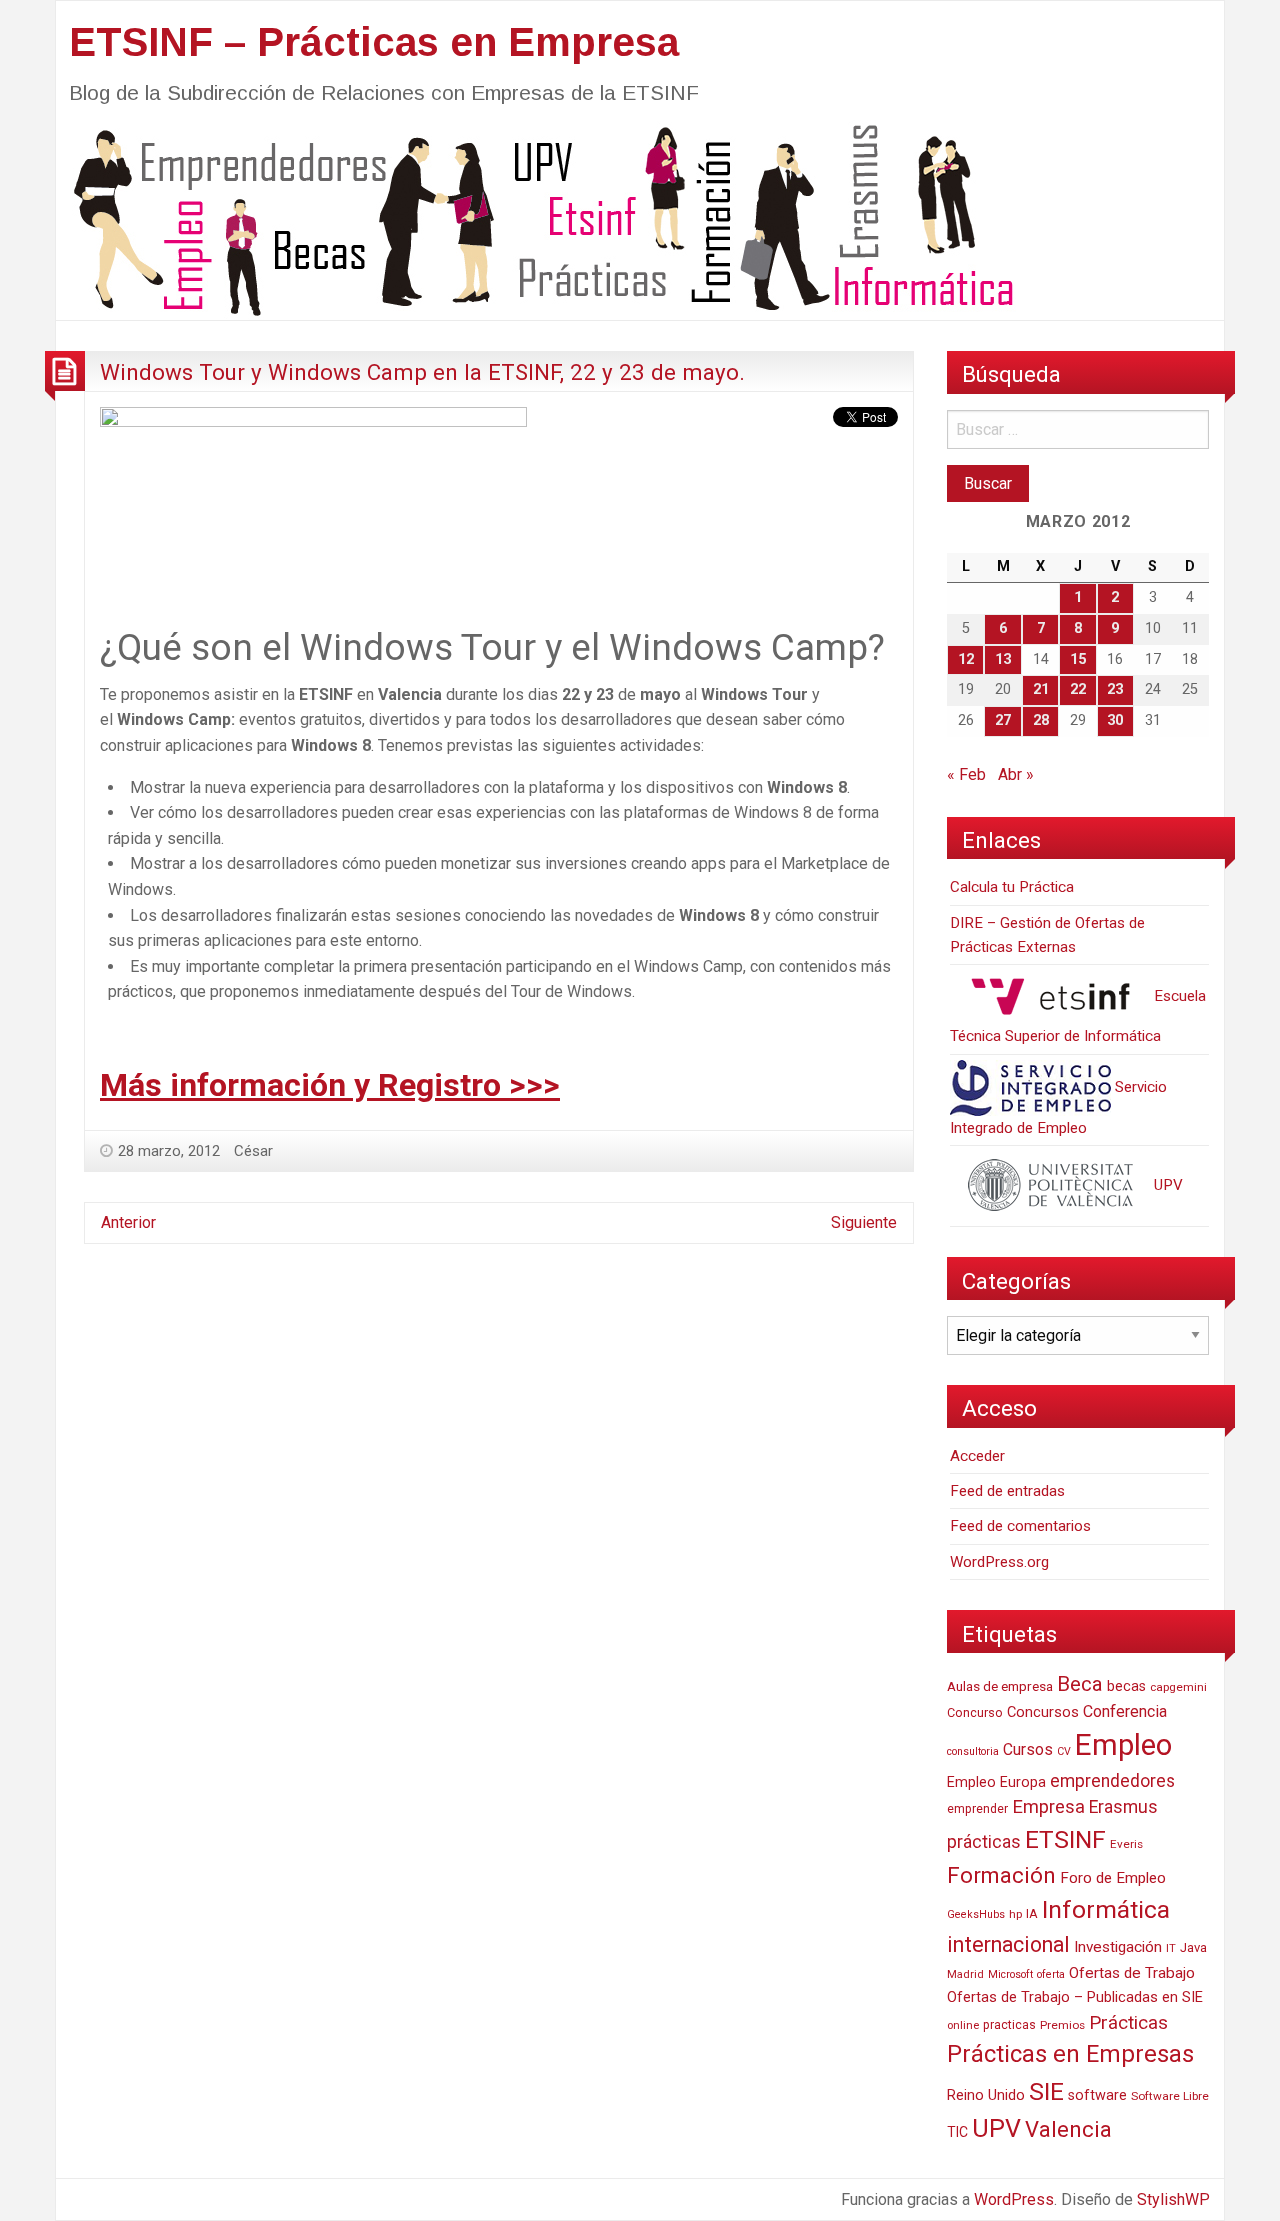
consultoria (973, 1751)
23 (1115, 689)
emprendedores (1112, 1781)
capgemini (1178, 1687)
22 (1078, 689)
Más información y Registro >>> (330, 1085)
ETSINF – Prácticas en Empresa (374, 42)
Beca (1080, 1684)
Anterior (128, 1222)
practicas (1009, 2025)
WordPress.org (999, 1562)
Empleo (1123, 1745)
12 (966, 659)
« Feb (966, 774)
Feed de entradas (1007, 1491)
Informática (1106, 1909)
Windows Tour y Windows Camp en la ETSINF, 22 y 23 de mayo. (422, 372)
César (253, 1151)
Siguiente (864, 1222)
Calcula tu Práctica (1012, 887)
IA (1032, 1913)
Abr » (1016, 774)
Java (1193, 1947)
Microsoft (1010, 1974)
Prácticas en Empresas (1070, 2054)
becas (1126, 1686)
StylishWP (1173, 2199)
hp (1015, 1914)
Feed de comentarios (1020, 1526)
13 (1003, 659)
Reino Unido (986, 2095)
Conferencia (1125, 1711)
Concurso (975, 1712)
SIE (1046, 2091)
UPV (1166, 1185)
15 (1078, 659)
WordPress (1014, 2199)
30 (1115, 720)
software (1097, 2095)
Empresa (1048, 1807)
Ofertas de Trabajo (1132, 1973)
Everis (1126, 1844)
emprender (977, 1809)
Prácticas (1128, 2022)
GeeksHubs (976, 1914)
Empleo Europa (996, 1782)
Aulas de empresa (1000, 1686)
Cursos (1028, 1749)
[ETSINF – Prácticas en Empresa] (536, 218)
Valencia (1068, 2129)
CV (1064, 1751)
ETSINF (1065, 1839)
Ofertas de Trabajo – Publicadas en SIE (1075, 1997)
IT (1171, 1948)
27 (1003, 720)
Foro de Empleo (1113, 1878)
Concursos (1043, 1712)
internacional (1008, 1944)
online (963, 2025)
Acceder (977, 1456)
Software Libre (1170, 2096)
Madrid (965, 1974)
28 (1041, 720)
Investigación (1118, 1947)
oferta (1051, 1974)
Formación (1001, 1875)
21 (1041, 689)
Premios (1062, 2025)
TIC (957, 2132)
